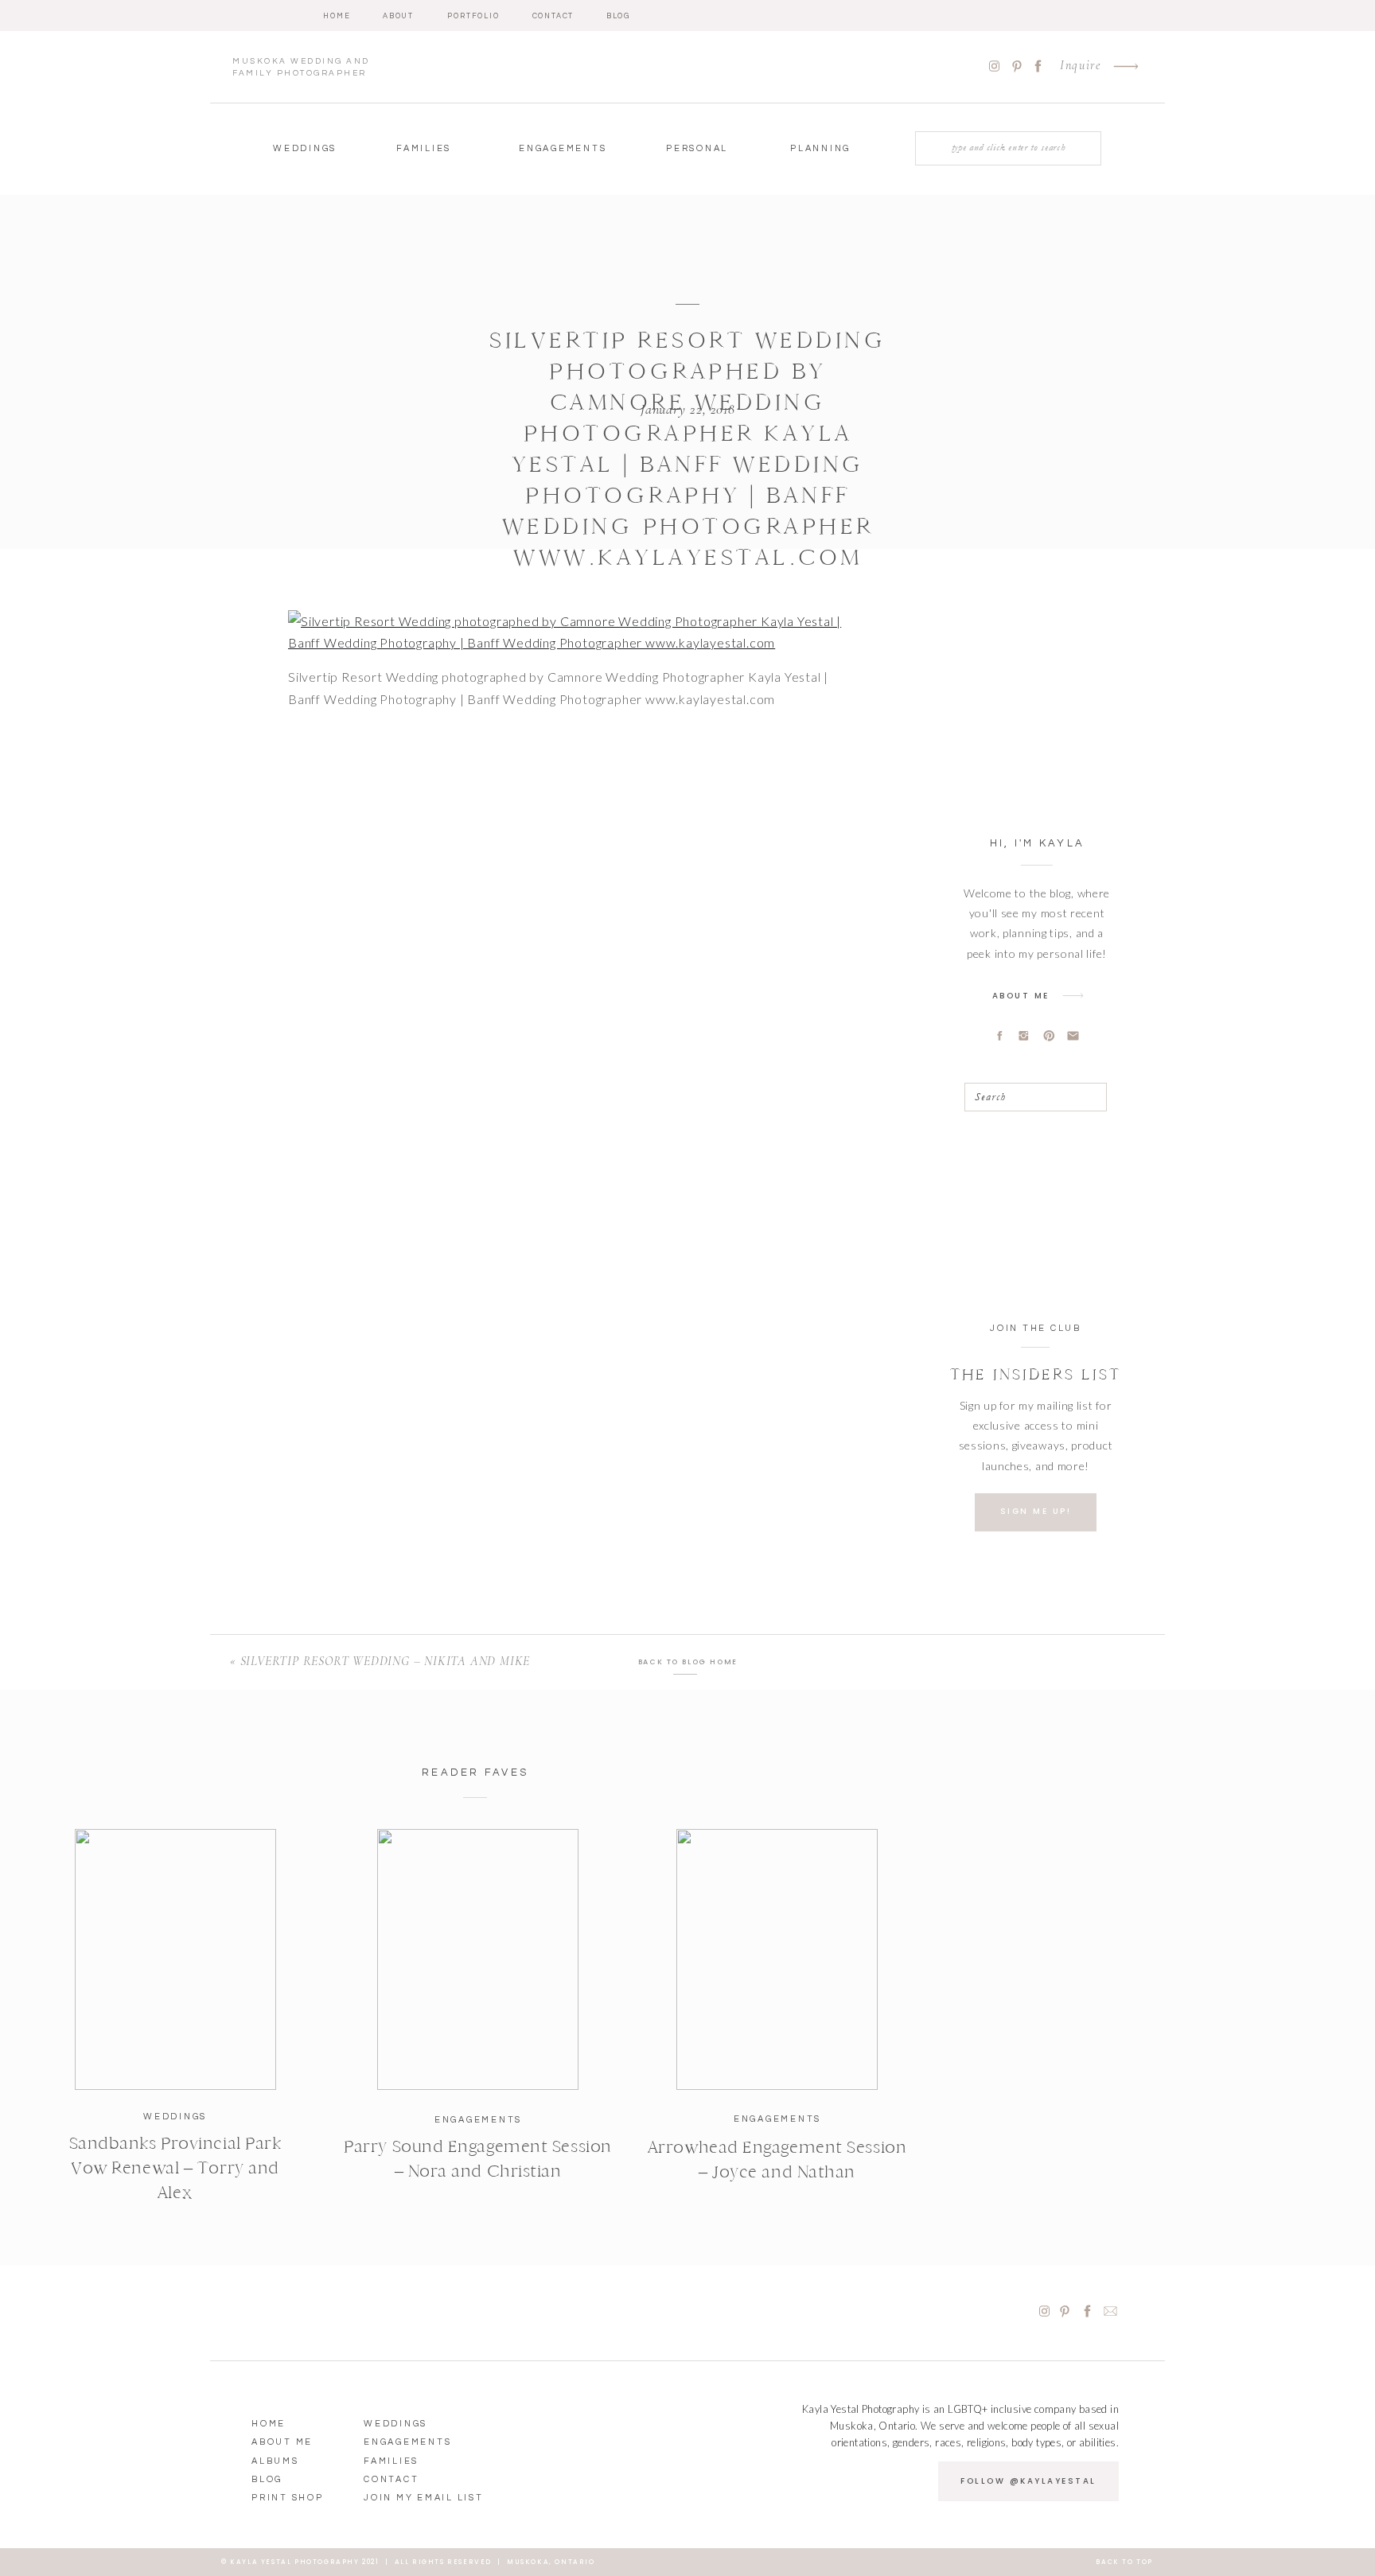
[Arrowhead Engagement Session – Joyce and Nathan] (777, 1959)
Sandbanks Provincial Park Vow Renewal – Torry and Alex (175, 2168)
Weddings (175, 2117)
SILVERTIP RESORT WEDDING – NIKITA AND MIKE (386, 1661)
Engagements (478, 2120)
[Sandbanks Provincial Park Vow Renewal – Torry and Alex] (175, 1959)
